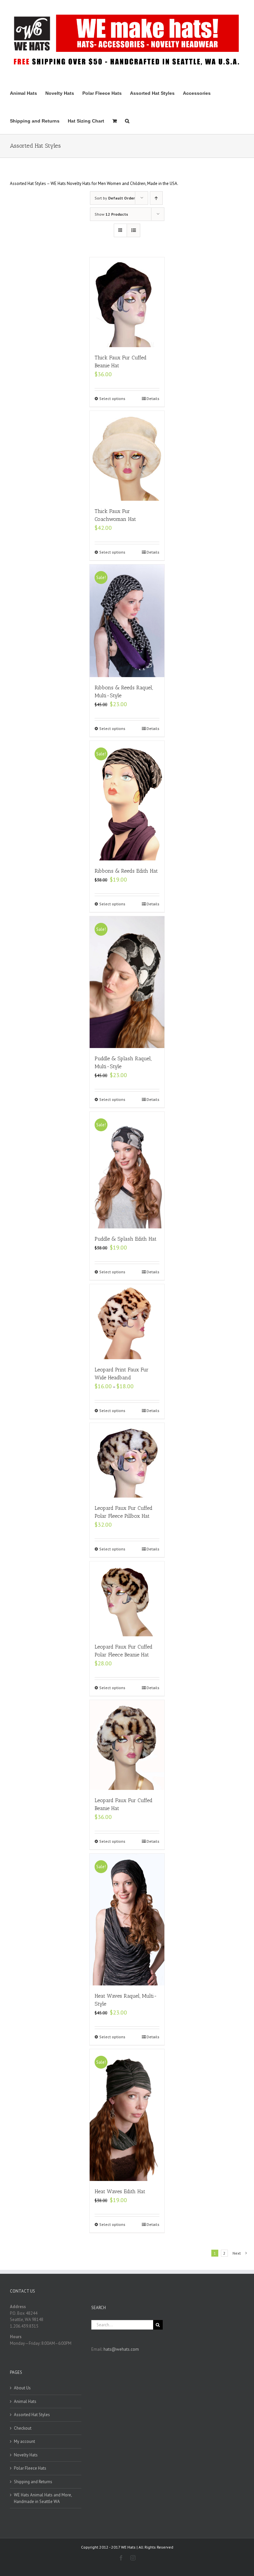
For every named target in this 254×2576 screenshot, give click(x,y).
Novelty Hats (26, 2455)
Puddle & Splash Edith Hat (126, 1239)
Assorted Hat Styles (32, 2415)
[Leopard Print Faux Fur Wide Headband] (127, 1322)
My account (24, 2441)
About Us (22, 2388)
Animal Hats (25, 2401)
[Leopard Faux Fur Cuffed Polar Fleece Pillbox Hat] (127, 1460)
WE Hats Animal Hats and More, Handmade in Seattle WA (43, 2498)
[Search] (127, 120)
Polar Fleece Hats (30, 2468)
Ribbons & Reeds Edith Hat (126, 871)
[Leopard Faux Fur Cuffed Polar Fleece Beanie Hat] (127, 1599)
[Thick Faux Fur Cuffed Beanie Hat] (127, 302)
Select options (112, 399)
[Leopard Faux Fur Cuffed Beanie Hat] (127, 1745)
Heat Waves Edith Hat (120, 2191)
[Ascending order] (156, 198)
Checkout (23, 2428)
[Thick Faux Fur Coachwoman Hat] (127, 456)
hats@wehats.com (121, 2349)
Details (153, 399)
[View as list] (133, 230)
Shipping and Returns (33, 2482)
